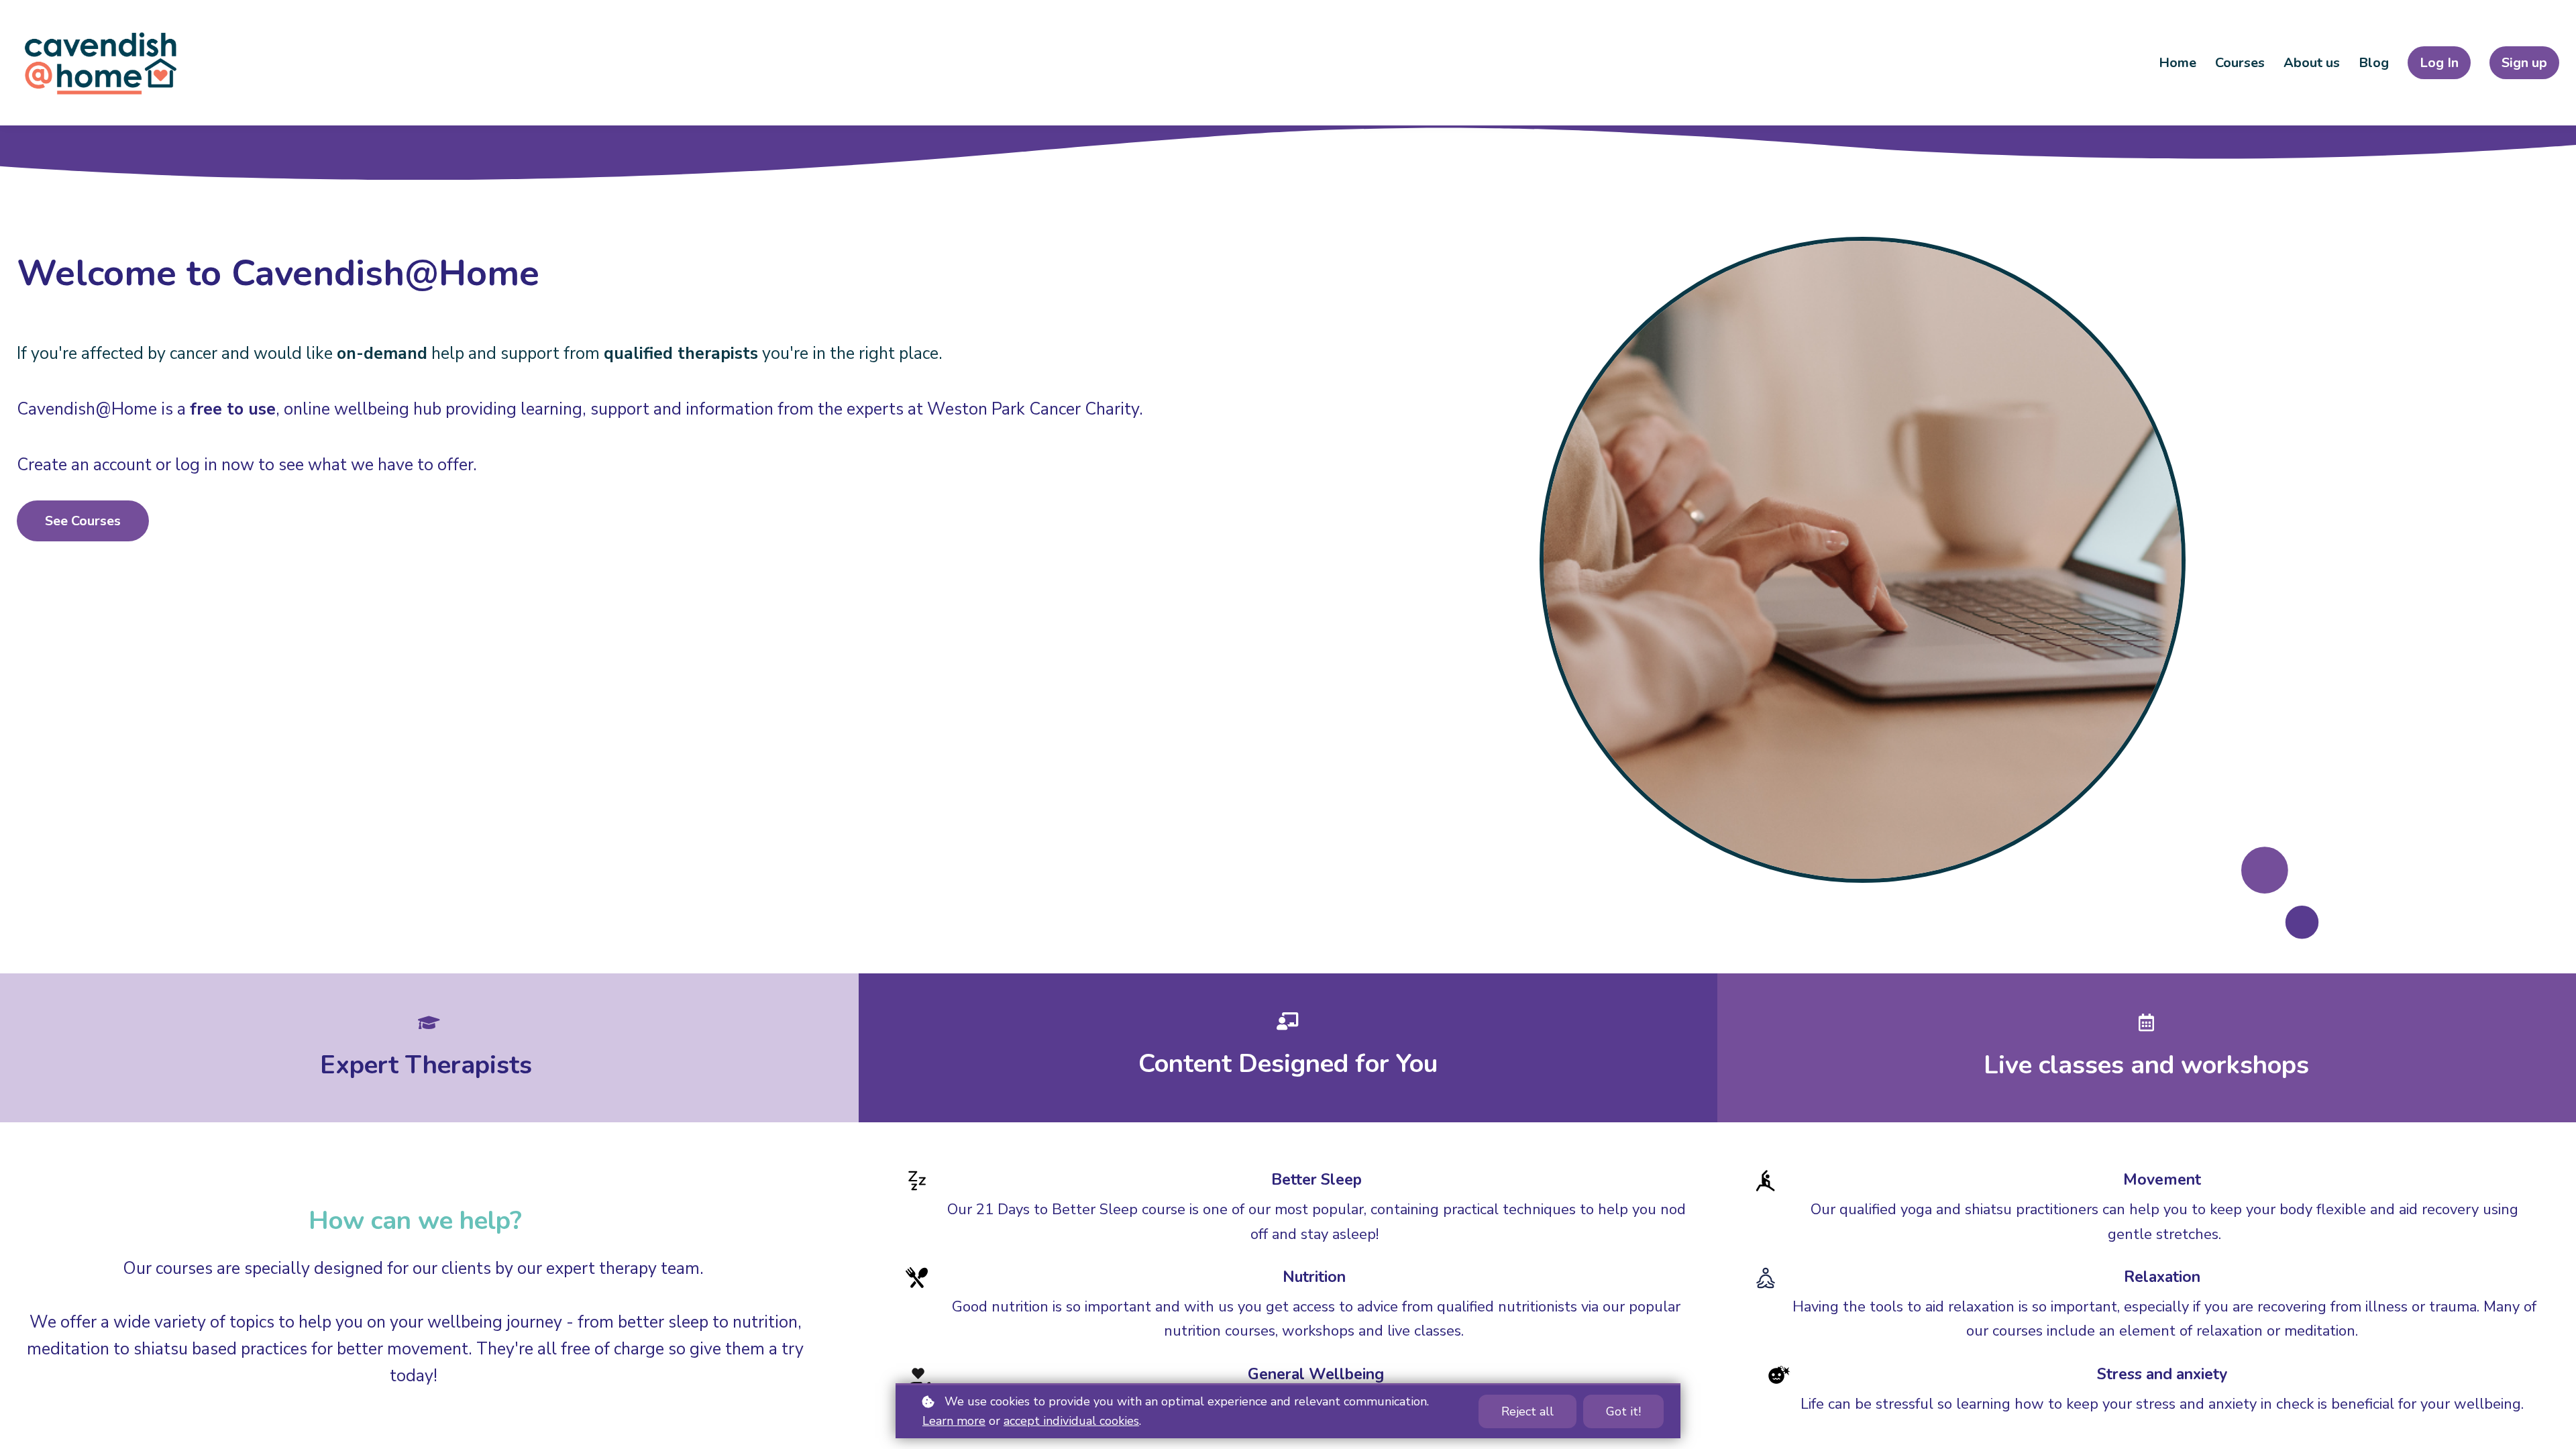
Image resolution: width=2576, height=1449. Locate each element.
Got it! (1623, 1411)
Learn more (954, 1421)
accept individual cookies (1071, 1421)
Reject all (1527, 1411)
